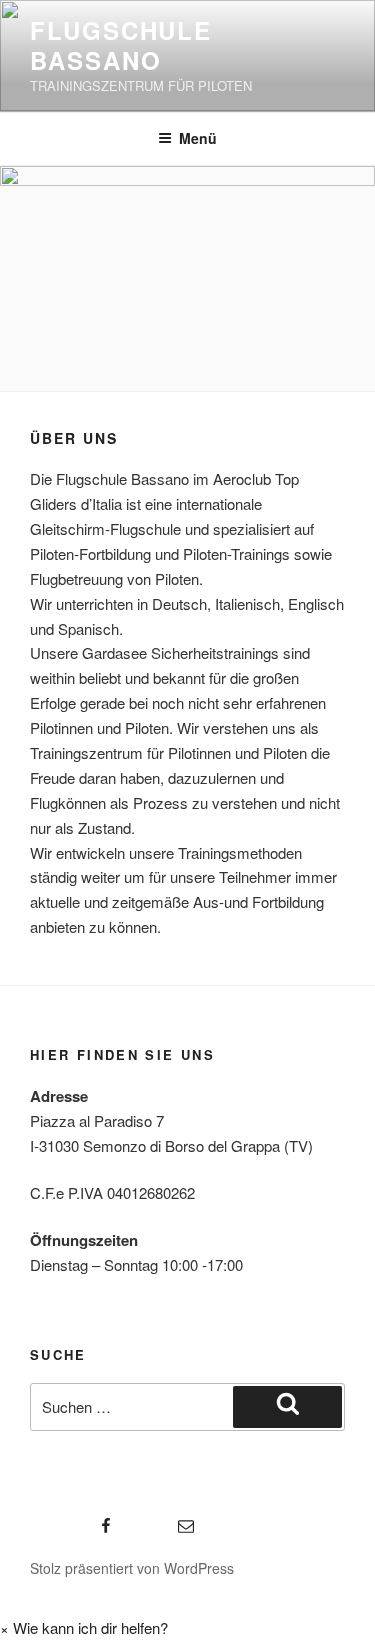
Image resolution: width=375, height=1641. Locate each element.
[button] (84, 1627)
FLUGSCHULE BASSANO (121, 45)
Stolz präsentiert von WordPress (132, 1568)
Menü (198, 138)
